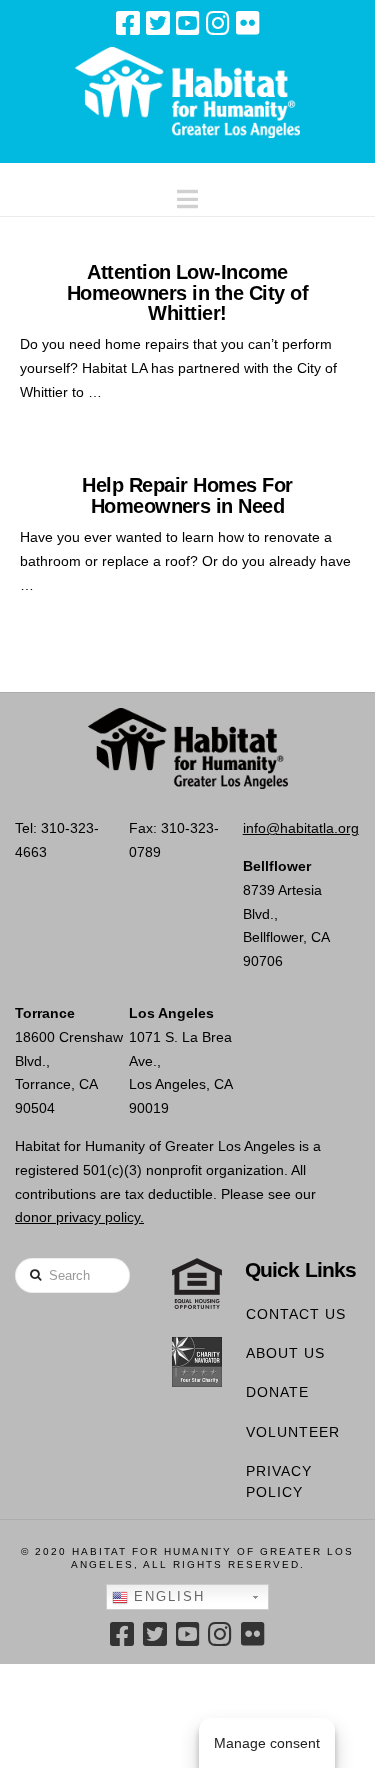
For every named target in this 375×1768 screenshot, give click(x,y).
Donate (277, 1392)
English (166, 1596)
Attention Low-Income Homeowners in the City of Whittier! (187, 292)
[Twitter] (158, 23)
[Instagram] (218, 23)
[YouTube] (188, 23)
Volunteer (293, 1432)
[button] (187, 194)
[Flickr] (248, 23)
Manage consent (267, 1743)
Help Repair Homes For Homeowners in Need (187, 495)
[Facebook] (128, 23)
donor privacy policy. (79, 1217)
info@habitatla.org (301, 828)
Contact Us (296, 1314)
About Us (285, 1353)
